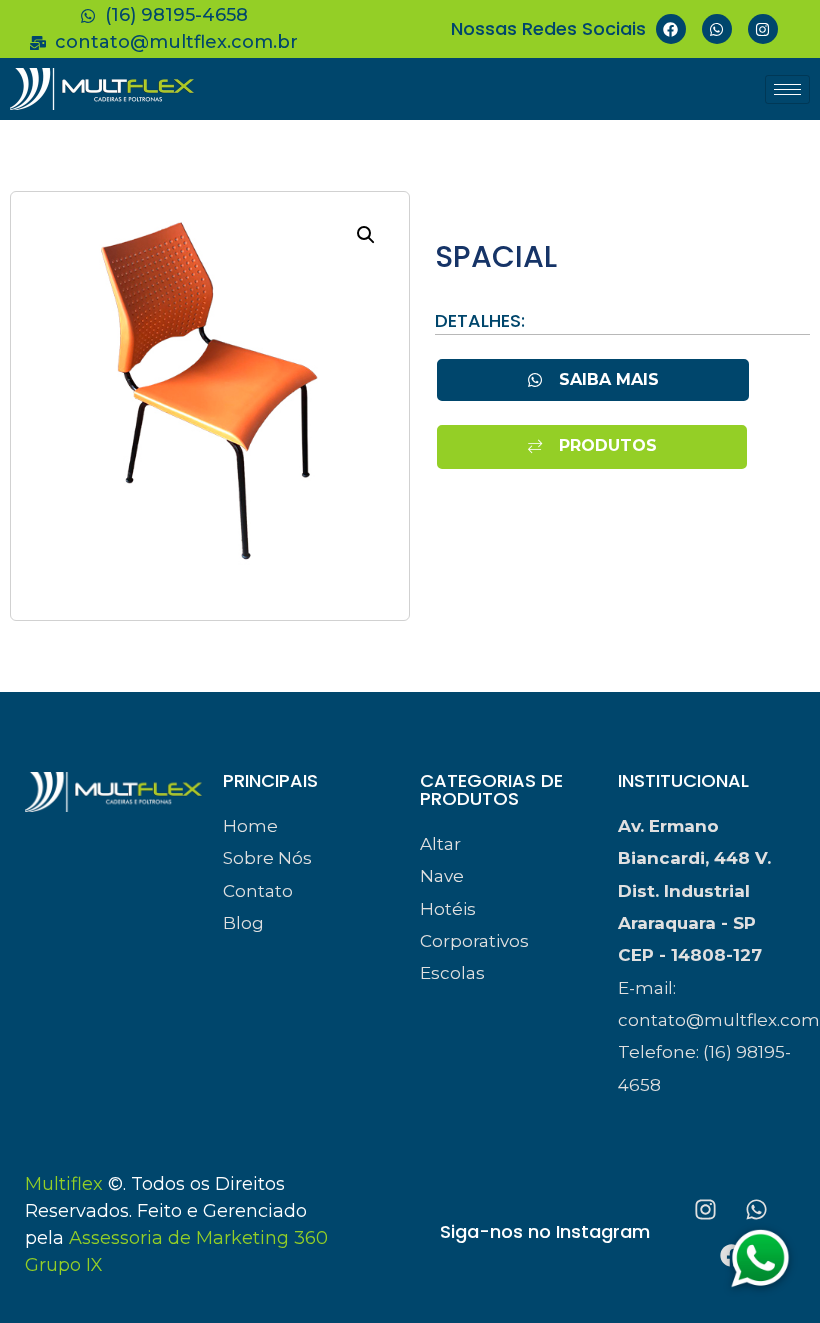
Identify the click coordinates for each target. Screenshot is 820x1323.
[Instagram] (763, 29)
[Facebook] (671, 29)
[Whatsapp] (717, 29)
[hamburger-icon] (787, 89)
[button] (366, 235)
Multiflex (64, 1184)
